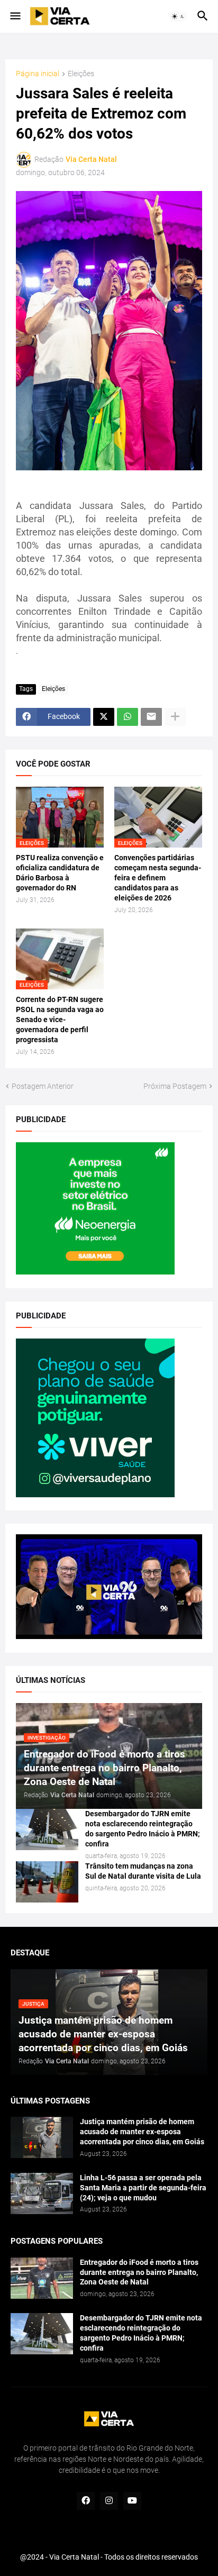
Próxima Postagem (175, 1086)
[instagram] (109, 2501)
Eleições (81, 74)
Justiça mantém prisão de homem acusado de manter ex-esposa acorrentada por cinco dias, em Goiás (142, 2132)
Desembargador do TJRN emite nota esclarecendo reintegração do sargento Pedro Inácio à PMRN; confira (143, 1829)
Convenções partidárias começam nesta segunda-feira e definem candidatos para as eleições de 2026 (158, 878)
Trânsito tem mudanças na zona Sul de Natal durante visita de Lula (143, 1871)
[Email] (151, 717)
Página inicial (38, 74)
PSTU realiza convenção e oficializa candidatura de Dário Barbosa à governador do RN (60, 873)
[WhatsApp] (128, 717)
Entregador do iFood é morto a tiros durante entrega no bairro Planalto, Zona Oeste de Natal (139, 2272)
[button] (15, 16)
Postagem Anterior (43, 1086)
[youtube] (132, 2501)
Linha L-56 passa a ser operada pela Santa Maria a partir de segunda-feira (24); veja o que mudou (143, 2188)
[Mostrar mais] (175, 717)
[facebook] (86, 2501)
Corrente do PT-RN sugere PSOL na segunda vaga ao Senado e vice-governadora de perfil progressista (60, 1020)
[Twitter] (104, 717)
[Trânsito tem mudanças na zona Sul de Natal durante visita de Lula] (47, 1882)
